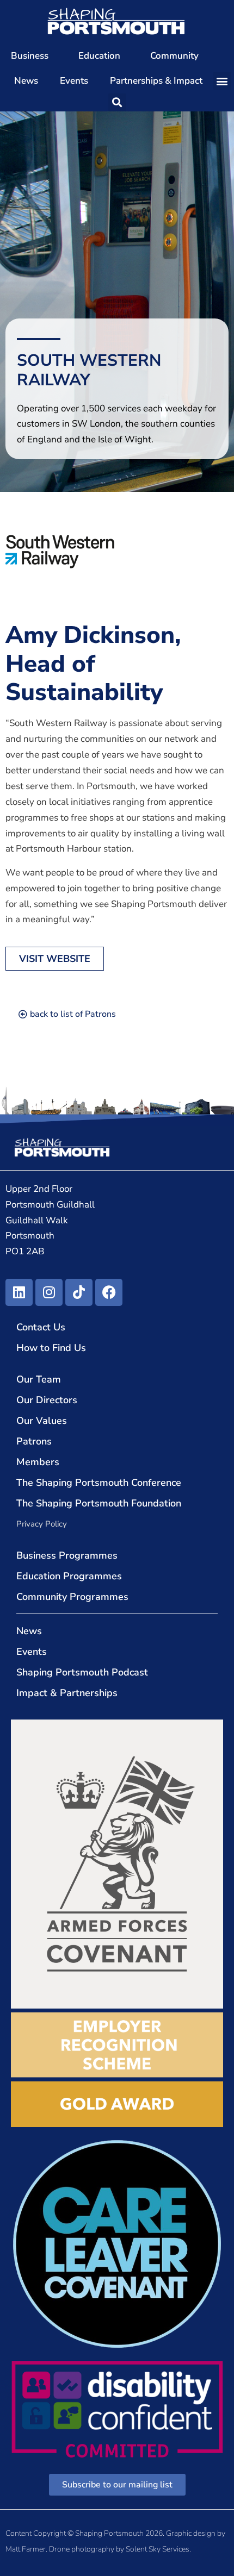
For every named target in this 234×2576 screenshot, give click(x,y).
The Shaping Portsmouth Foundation (99, 1503)
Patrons (34, 1441)
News (26, 81)
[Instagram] (49, 1292)
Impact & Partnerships (67, 1693)
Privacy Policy (42, 1524)
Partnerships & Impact (156, 81)
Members (38, 1462)
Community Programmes (72, 1597)
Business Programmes (67, 1555)
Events (74, 81)
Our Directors (47, 1400)
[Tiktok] (79, 1292)
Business (30, 56)
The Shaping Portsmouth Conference (99, 1483)
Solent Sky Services (158, 2549)
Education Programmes (69, 1576)
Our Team (39, 1379)
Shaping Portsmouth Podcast (82, 1672)
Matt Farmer (26, 2549)
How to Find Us (51, 1348)
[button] (222, 81)
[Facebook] (109, 1292)
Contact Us (41, 1327)
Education (99, 56)
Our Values (42, 1421)
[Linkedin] (19, 1292)
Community (174, 56)
